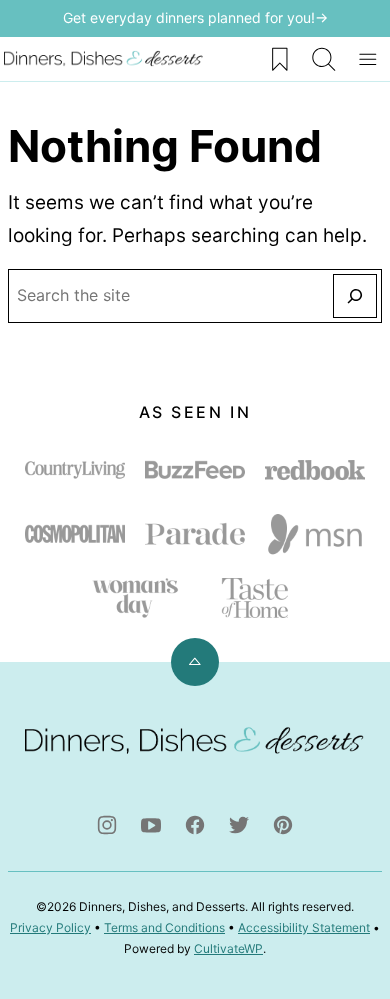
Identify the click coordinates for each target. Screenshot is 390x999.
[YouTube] (151, 825)
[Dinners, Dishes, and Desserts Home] (104, 58)
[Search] (324, 59)
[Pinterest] (283, 825)
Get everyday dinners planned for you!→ (195, 17)
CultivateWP (228, 948)
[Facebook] (195, 825)
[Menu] (368, 59)
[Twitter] (239, 825)
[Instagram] (107, 825)
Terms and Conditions (164, 927)
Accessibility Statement (304, 927)
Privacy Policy (50, 927)
